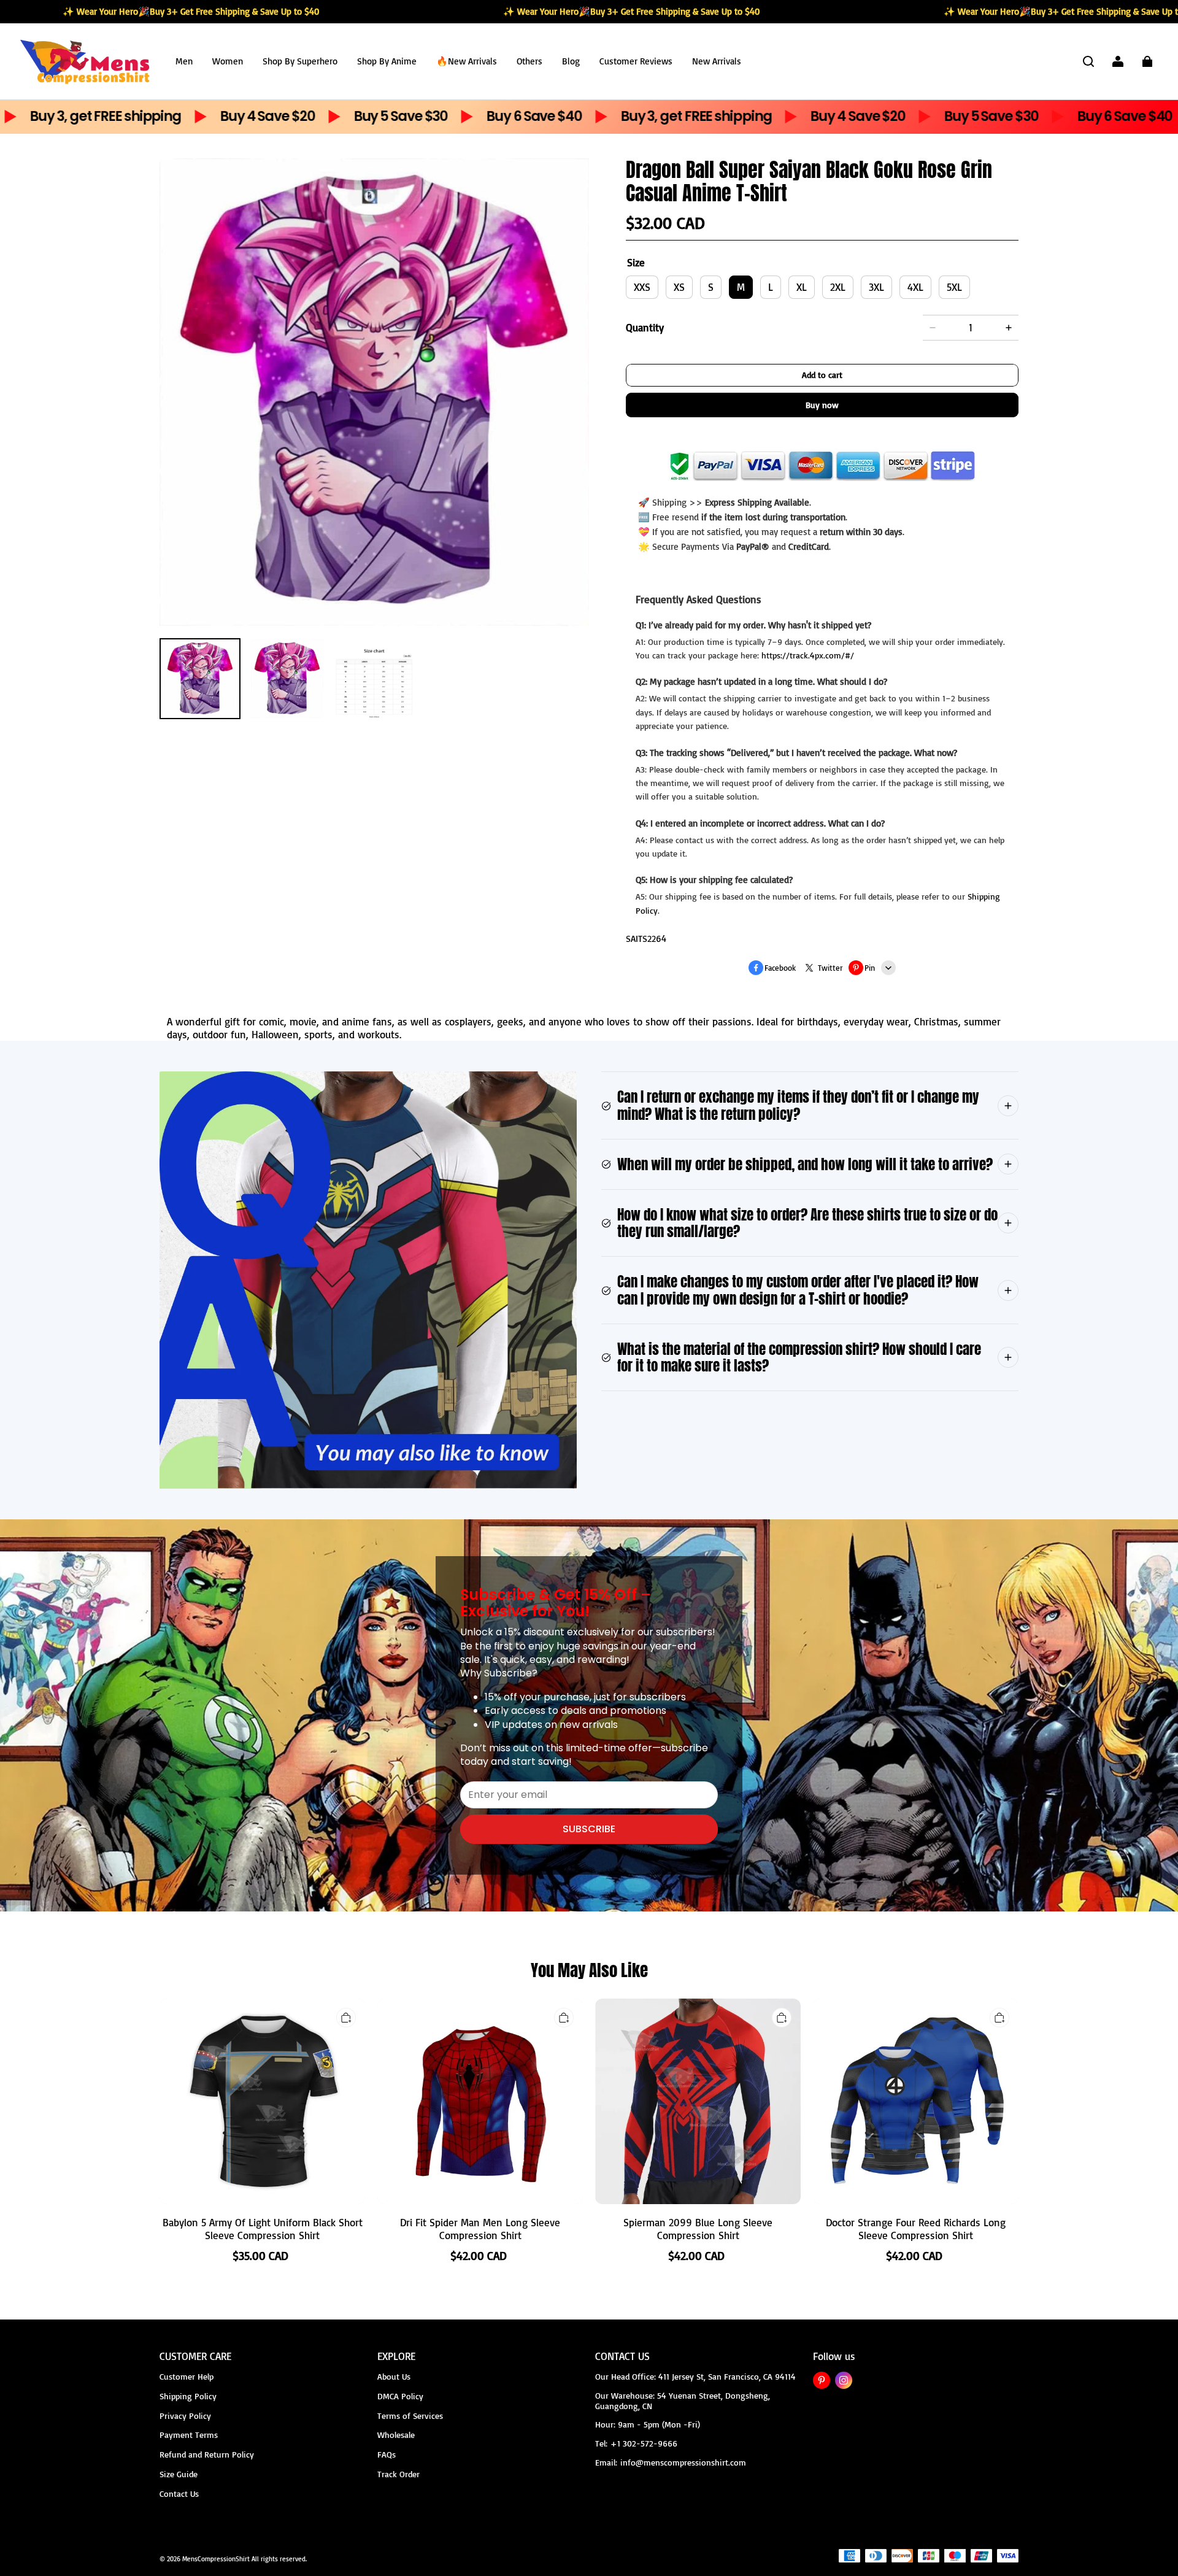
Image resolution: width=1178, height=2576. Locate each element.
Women (228, 61)
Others (529, 61)
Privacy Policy (185, 2416)
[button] (1088, 61)
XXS (642, 287)
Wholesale (396, 2435)
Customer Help (187, 2376)
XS (679, 287)
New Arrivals (717, 61)
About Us (394, 2376)
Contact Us (179, 2493)
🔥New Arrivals (467, 61)
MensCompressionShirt (216, 2559)
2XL (838, 287)
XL (802, 287)
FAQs (387, 2454)
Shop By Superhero (300, 61)
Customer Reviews (636, 61)
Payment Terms (189, 2435)
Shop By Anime (387, 61)
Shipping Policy (188, 2396)
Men (184, 61)
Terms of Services (410, 2416)
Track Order (398, 2474)
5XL (954, 287)
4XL (915, 287)
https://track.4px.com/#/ (808, 655)
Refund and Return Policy (207, 2454)
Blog (571, 61)
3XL (876, 287)
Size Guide (179, 2474)
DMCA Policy (400, 2396)
